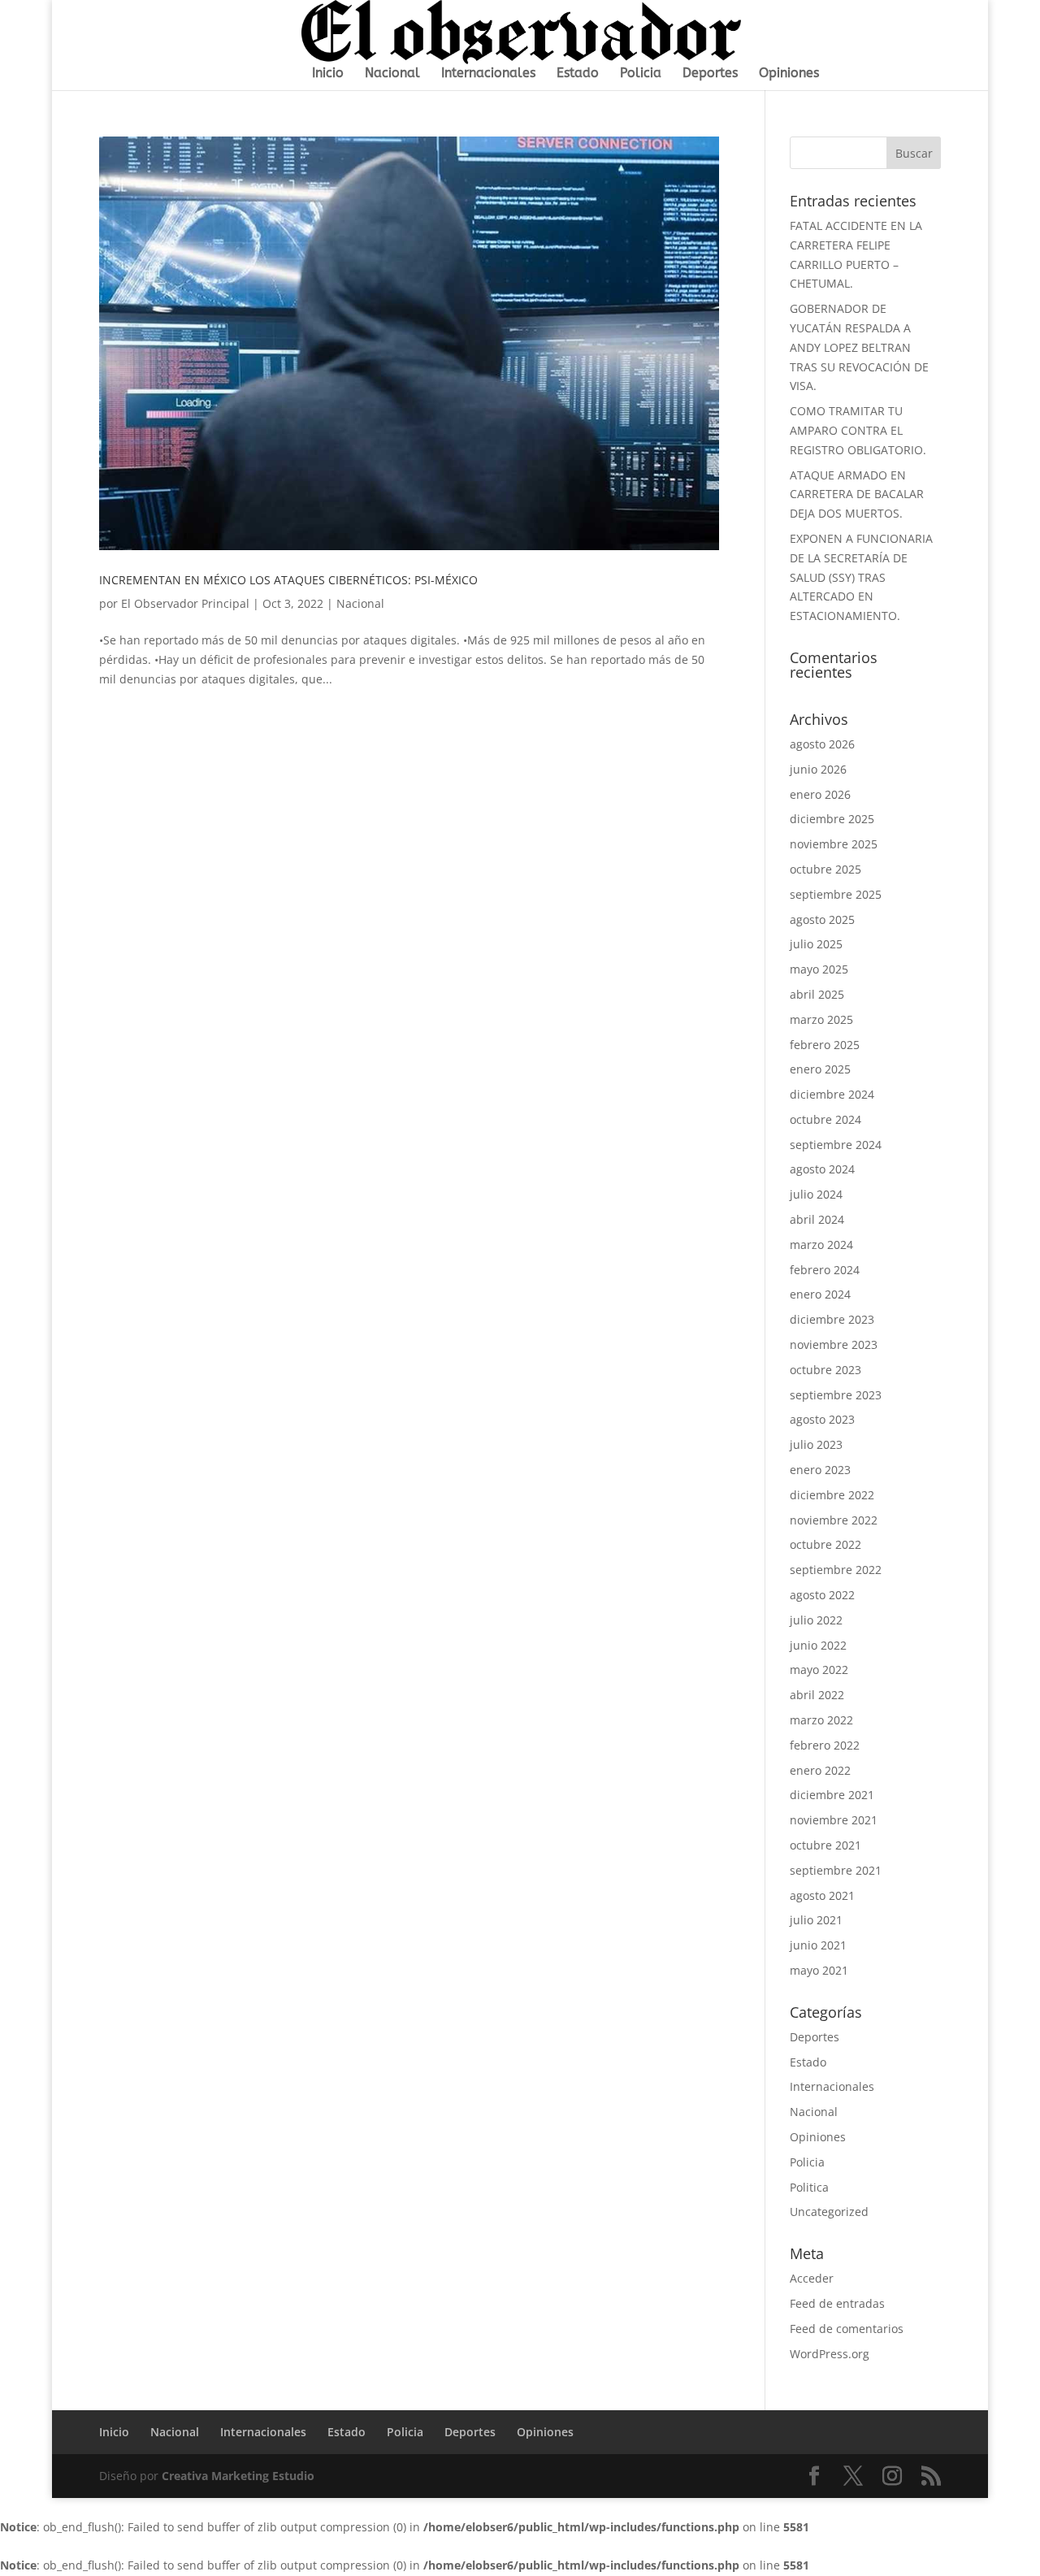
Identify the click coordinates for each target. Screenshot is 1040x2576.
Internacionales (488, 74)
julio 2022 (816, 1620)
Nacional (392, 74)
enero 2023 (820, 1470)
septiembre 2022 (836, 1570)
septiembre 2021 (836, 1870)
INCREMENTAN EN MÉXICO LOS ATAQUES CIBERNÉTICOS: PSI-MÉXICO (288, 580)
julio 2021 (816, 1920)
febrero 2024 (825, 1270)
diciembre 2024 (832, 1094)
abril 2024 (817, 1219)
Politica (809, 2187)
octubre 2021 (825, 1845)
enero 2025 (820, 1069)
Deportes (710, 74)
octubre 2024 (825, 1119)
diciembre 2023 (832, 1319)
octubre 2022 (825, 1544)
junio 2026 (818, 769)
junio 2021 (818, 1945)
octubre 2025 (825, 869)
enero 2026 (820, 794)
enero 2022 (820, 1770)
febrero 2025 (825, 1045)
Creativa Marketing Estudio (238, 2476)
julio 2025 (816, 944)
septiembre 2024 (836, 1145)
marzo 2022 (821, 1720)
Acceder (812, 2278)
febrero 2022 (825, 1745)
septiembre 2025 (836, 894)
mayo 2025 (819, 969)
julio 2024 (816, 1194)
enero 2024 (820, 1294)
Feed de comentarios (847, 2329)
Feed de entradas (837, 2303)
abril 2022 (817, 1695)
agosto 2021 (822, 1895)
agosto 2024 (822, 1169)
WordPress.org (830, 2354)
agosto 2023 (822, 1419)
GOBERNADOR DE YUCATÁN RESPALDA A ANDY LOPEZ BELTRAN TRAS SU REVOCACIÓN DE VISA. (859, 347)
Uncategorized (829, 2212)
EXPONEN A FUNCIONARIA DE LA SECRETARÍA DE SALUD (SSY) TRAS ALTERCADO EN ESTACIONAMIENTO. (861, 577)
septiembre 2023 (836, 1395)
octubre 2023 (825, 1370)
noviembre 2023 (834, 1344)
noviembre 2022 (834, 1520)
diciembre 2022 (832, 1495)
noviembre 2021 (834, 1820)
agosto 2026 (822, 744)
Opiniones (789, 74)
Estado (578, 74)
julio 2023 (816, 1444)
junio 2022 (818, 1645)
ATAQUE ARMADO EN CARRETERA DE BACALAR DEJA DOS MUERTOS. (857, 494)
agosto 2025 (822, 919)
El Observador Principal (185, 603)
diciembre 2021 (832, 1795)
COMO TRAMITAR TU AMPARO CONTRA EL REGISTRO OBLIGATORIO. (858, 430)
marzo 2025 (821, 1019)
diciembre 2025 (832, 819)
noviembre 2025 (834, 844)
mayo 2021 (819, 1970)
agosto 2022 (822, 1595)
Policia (641, 74)
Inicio (328, 74)
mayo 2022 (819, 1670)
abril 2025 (817, 994)
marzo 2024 (821, 1245)
